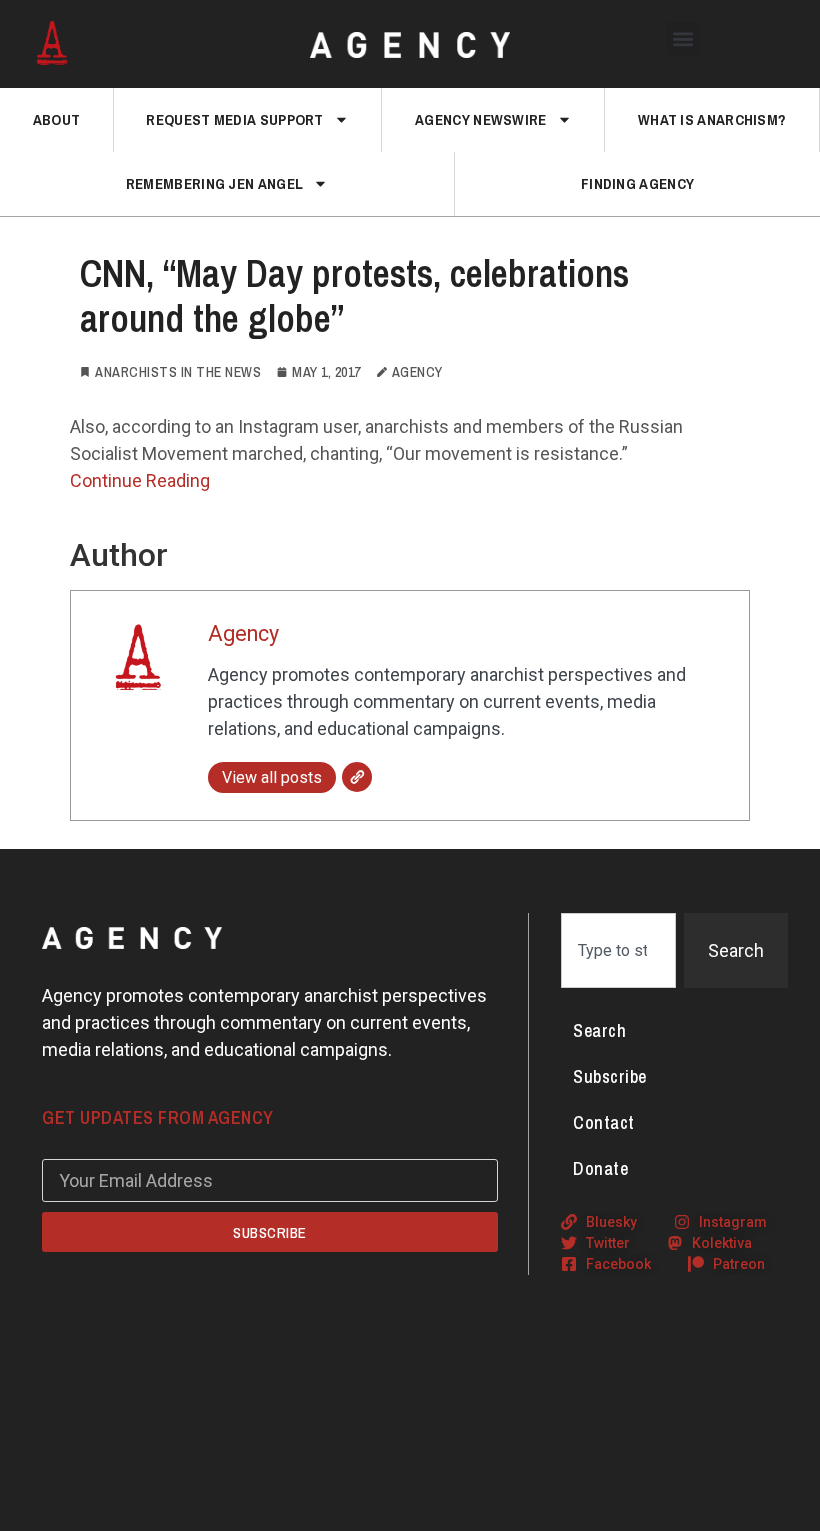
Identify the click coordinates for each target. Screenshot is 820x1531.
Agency (243, 633)
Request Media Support (234, 119)
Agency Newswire (481, 119)
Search (599, 1030)
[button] (683, 38)
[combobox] (618, 950)
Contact (604, 1122)
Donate (600, 1168)
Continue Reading (140, 480)
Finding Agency (637, 183)
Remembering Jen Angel (214, 183)
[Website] (357, 777)
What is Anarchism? (712, 119)
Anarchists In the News (178, 372)
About (57, 119)
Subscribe (610, 1076)
